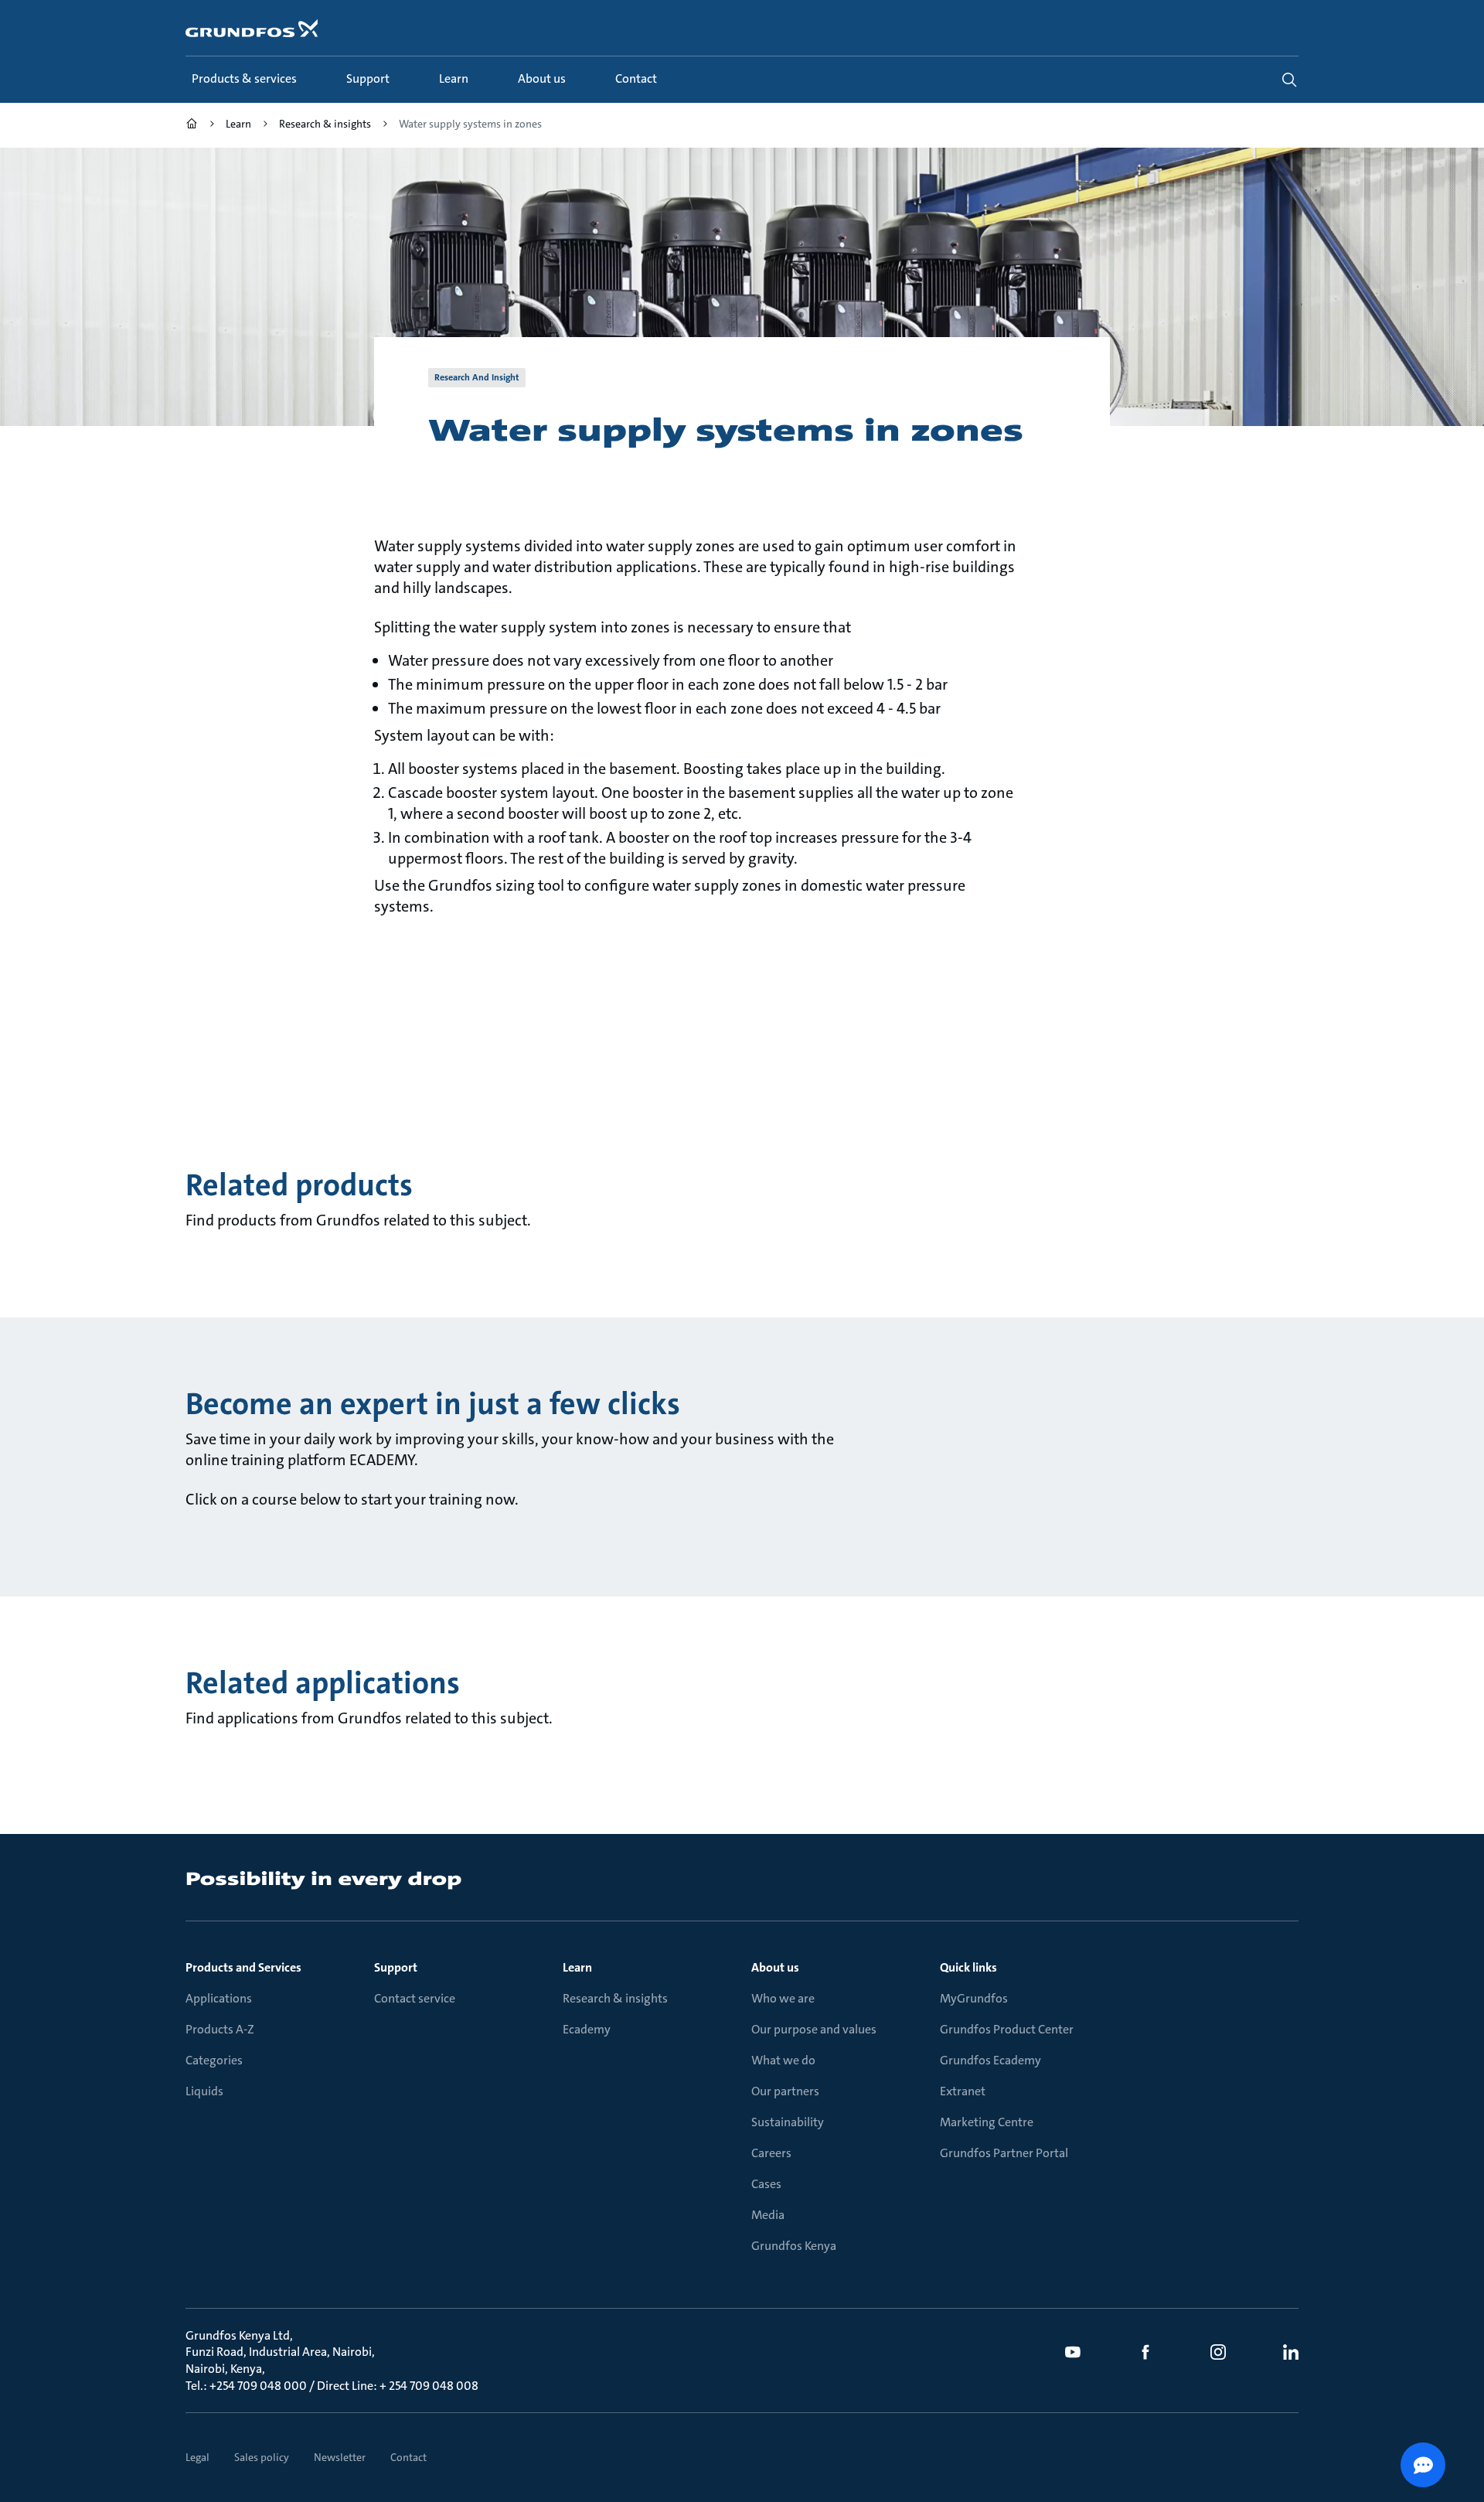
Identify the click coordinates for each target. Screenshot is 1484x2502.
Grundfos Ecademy (990, 2060)
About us (775, 1967)
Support (396, 1967)
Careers (771, 2153)
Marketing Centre (987, 2122)
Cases (766, 2184)
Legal (197, 2457)
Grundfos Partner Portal (1004, 2153)
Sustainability (788, 2122)
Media (768, 2215)
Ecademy (587, 2029)
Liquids (204, 2091)
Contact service (415, 1998)
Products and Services (243, 1967)
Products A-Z (220, 2029)
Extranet (963, 2091)
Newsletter (340, 2457)
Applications (219, 1998)
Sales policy (262, 2457)
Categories (214, 2060)
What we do (783, 2060)
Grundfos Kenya (794, 2246)
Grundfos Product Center (1007, 2029)
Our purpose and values (814, 2029)
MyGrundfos (974, 1998)
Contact (408, 2457)
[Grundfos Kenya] (192, 126)
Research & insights (615, 1998)
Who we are (783, 1998)
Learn (577, 1967)
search (1289, 80)
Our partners (785, 2091)
